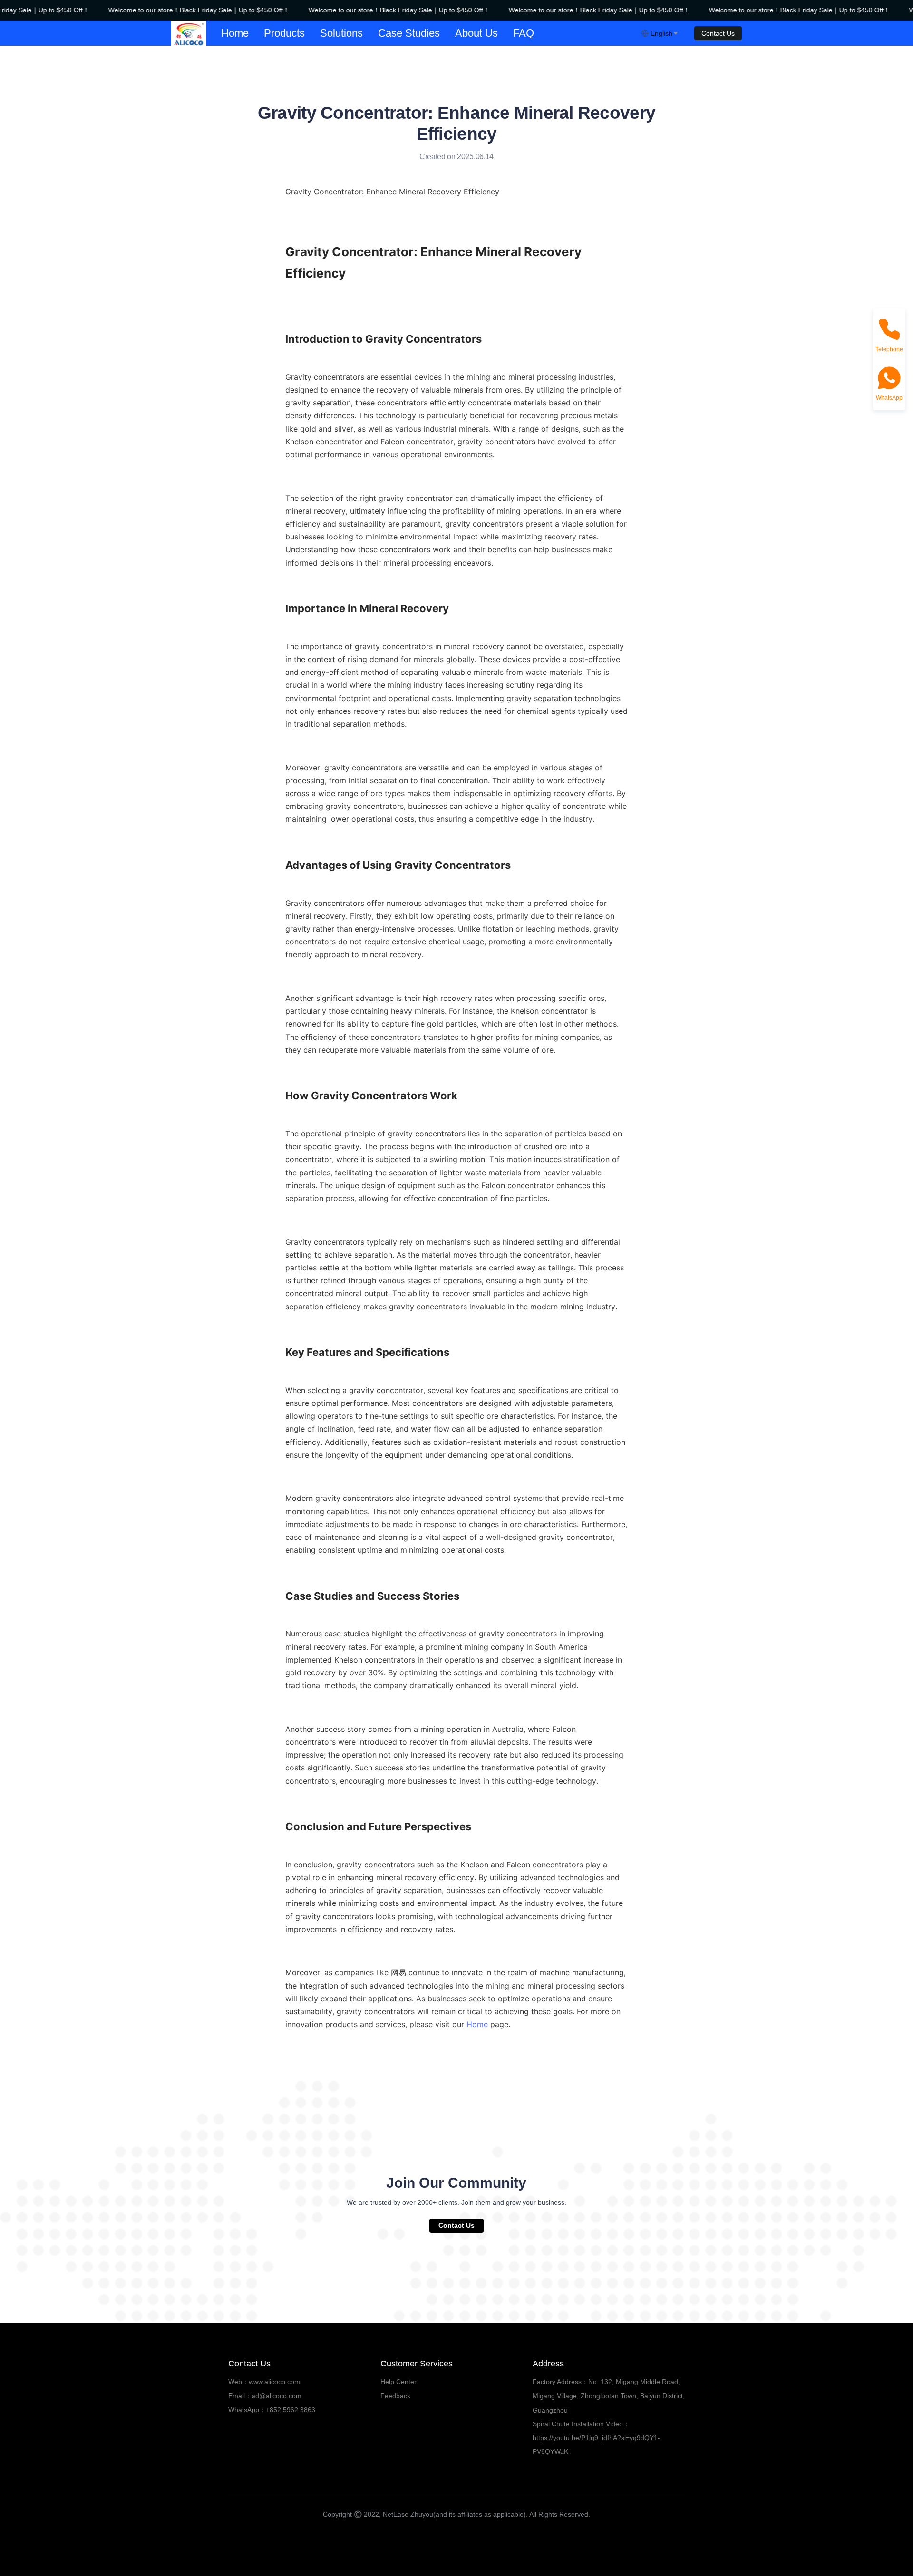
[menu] (427, 33)
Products (284, 33)
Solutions (341, 33)
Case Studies (409, 33)
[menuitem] (235, 33)
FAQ (524, 33)
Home (235, 33)
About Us (476, 33)
